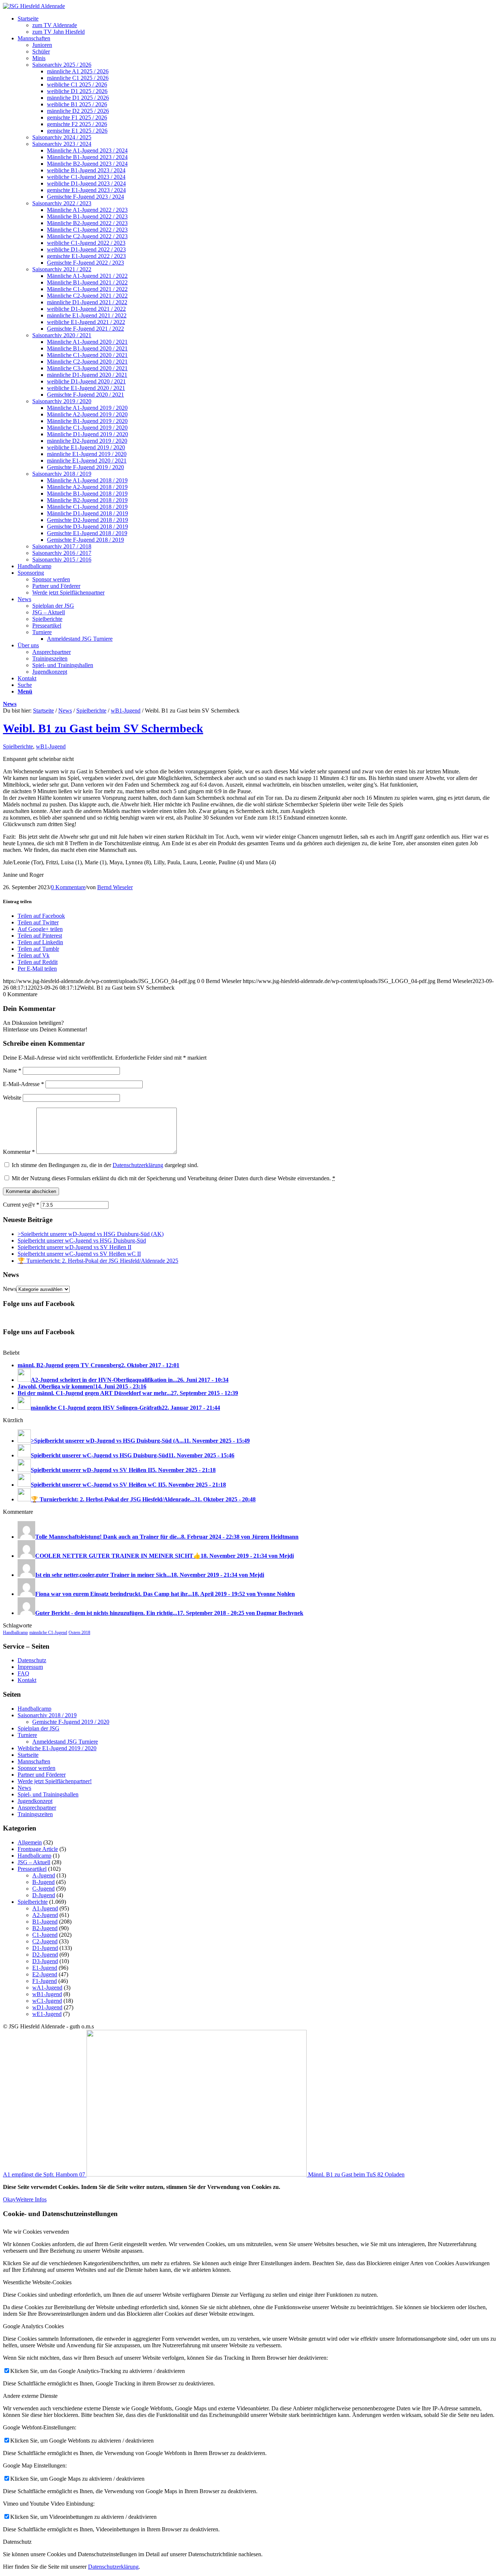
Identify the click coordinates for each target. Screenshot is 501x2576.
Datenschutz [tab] (17, 2542)
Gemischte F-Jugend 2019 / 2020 (71, 1722)
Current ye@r (21, 1205)
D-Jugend (44, 1895)
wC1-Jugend (47, 2001)
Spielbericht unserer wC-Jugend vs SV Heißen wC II (79, 1254)
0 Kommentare (68, 887)
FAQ (23, 1673)
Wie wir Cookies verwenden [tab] (36, 2232)
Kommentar (19, 1152)
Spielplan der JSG (39, 1728)
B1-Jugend (45, 1922)
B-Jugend (43, 1882)
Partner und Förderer (42, 1775)
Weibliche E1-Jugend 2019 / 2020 (57, 1748)
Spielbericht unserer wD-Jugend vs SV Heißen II (74, 1247)
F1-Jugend (45, 1981)
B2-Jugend (45, 1928)
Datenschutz (32, 1660)
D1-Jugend (45, 1948)
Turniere (27, 1735)
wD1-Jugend (47, 2007)
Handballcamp (15, 1633)
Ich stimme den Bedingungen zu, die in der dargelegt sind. (105, 1165)
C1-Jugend (45, 1935)
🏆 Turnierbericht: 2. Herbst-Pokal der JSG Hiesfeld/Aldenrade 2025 (98, 1261)
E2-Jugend (45, 1974)
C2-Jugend (45, 1941)
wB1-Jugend (126, 711)
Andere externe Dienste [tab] (30, 2396)
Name (12, 1070)
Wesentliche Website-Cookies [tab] (37, 2282)
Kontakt (27, 1680)
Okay (9, 2199)
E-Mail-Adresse (23, 1084)
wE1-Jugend (47, 2014)
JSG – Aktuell (34, 1862)
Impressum (30, 1667)
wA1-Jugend (47, 1988)
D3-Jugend (45, 1961)
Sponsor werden (36, 1768)
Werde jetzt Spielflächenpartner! (55, 1781)
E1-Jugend (45, 1968)
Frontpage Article (38, 1849)
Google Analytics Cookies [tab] (33, 2326)
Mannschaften (34, 1761)
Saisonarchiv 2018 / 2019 (47, 1715)
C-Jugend (43, 1889)
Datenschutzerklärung (138, 1165)
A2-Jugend (45, 1915)
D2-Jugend (45, 1955)
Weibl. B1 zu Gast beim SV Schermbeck (103, 728)
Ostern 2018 (79, 1633)
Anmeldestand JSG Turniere (65, 1742)
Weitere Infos (31, 2199)
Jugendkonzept (35, 1801)
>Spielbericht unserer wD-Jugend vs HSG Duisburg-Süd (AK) (91, 1234)
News (10, 704)
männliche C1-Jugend (48, 1633)
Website (12, 1098)
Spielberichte (91, 711)
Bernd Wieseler (115, 887)
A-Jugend (44, 1875)
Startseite (43, 711)
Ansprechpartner (37, 1808)
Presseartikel (32, 1869)
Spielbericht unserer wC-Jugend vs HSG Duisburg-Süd (82, 1241)
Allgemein (30, 1842)
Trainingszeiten (35, 1814)
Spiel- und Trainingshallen (48, 1794)
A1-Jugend (45, 1908)
